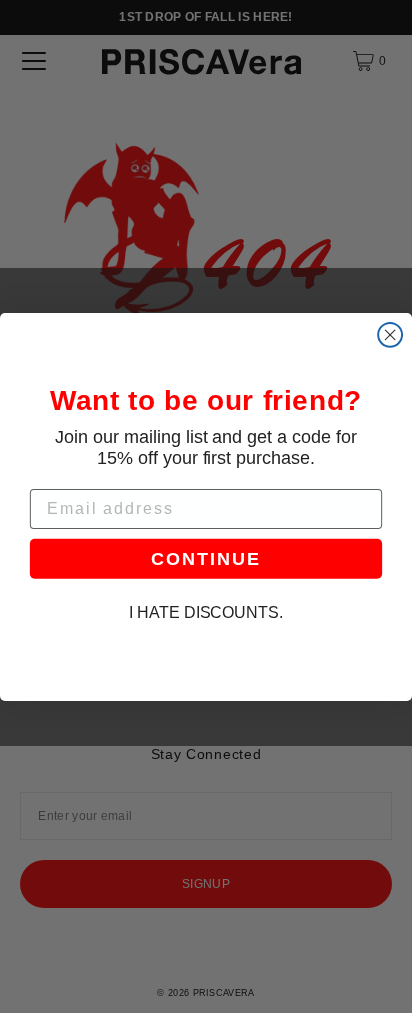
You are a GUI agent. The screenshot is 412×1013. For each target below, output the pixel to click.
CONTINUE (205, 558)
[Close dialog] (390, 334)
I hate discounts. (206, 612)
